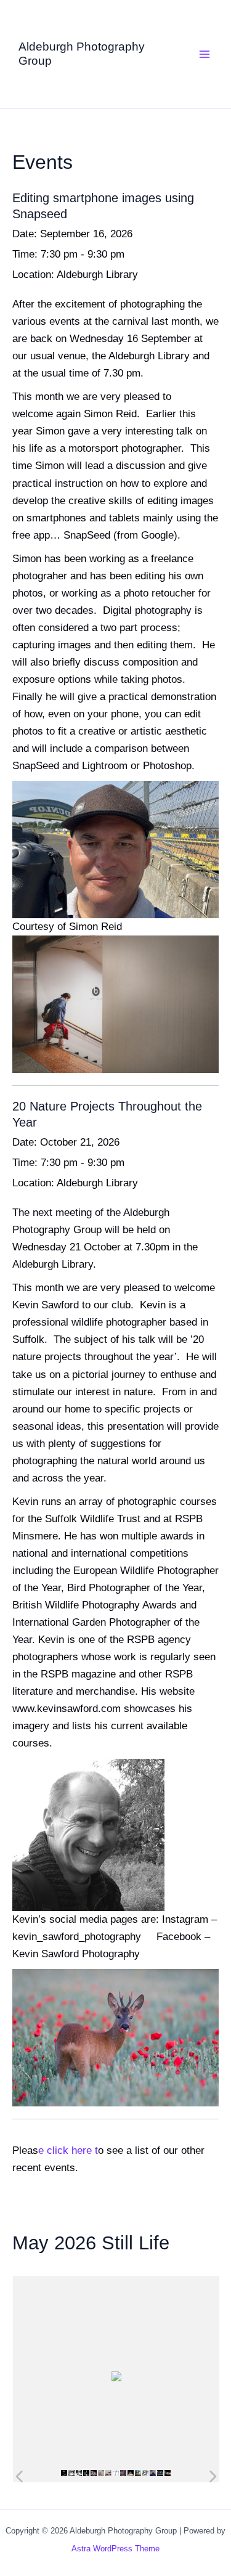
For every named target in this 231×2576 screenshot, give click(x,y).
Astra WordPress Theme (115, 2549)
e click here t (68, 2150)
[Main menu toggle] (205, 54)
